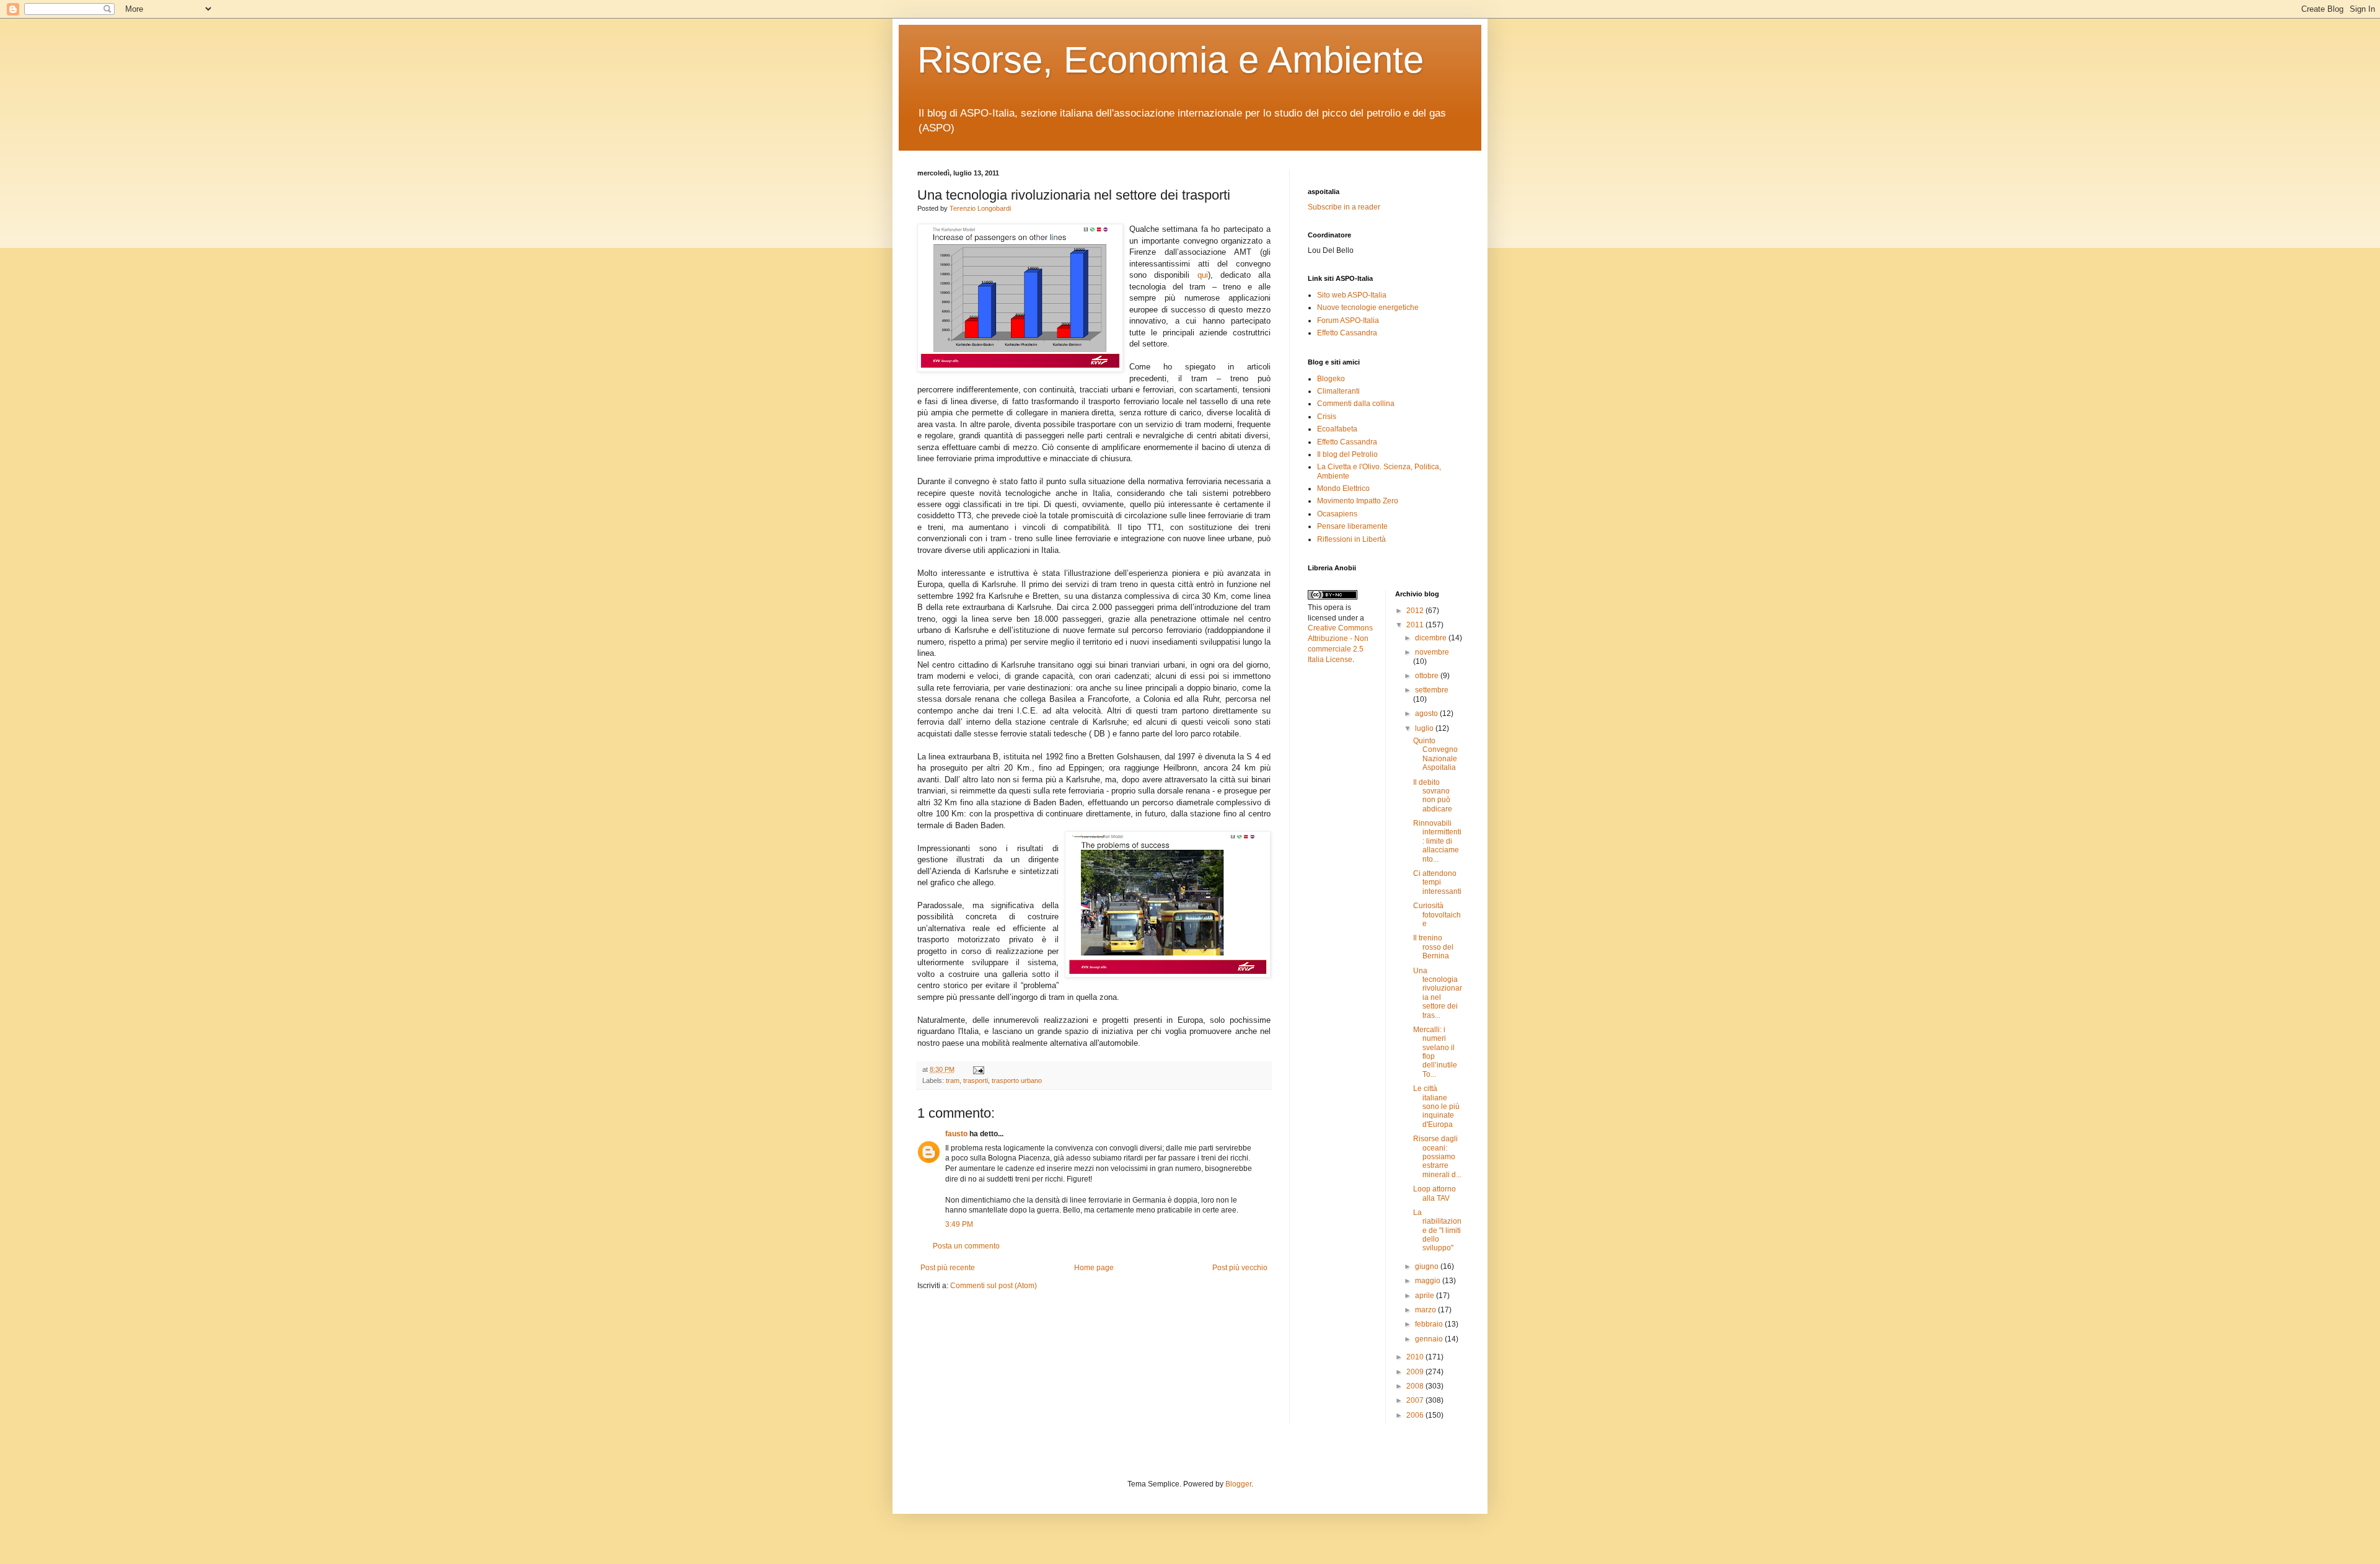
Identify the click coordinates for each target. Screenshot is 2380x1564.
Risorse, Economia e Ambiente (1170, 60)
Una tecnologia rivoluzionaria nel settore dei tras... (1438, 993)
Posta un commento (966, 1246)
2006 (1416, 1415)
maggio (1429, 1281)
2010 (1416, 1357)
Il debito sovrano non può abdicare (1433, 796)
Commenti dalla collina (1356, 404)
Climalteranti (1338, 391)
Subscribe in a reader (1344, 207)
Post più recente (948, 1268)
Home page (1094, 1268)
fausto (956, 1134)
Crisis (1327, 417)
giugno (1428, 1266)
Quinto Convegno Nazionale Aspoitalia (1435, 754)
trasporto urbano (1017, 1080)
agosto (1427, 714)
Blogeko (1331, 379)
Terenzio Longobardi (980, 208)
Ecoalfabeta (1337, 429)
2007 (1416, 1400)
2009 (1416, 1372)
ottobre (1428, 676)
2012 (1416, 611)
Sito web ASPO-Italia (1352, 295)
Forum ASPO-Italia (1348, 320)
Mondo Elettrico (1343, 488)
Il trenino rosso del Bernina (1433, 947)
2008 (1416, 1386)
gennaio (1430, 1339)
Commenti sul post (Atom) (994, 1286)
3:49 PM (959, 1224)
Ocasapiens (1337, 514)
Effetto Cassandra (1347, 333)
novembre (1432, 652)
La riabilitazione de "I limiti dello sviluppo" (1437, 1230)
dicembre (1432, 638)
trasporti (976, 1080)
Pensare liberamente (1352, 526)
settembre (1432, 690)
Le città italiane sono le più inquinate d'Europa (1436, 1107)
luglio (1425, 728)
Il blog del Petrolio (1347, 454)
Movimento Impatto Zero (1358, 501)
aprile (1426, 1296)
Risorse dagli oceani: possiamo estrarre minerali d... (1437, 1157)
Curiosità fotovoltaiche (1437, 915)
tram (953, 1080)
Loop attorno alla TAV (1435, 1193)
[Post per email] (977, 1069)
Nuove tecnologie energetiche (1368, 307)
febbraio (1430, 1324)
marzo (1426, 1310)
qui (1203, 275)
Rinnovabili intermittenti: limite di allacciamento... (1437, 841)
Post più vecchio (1240, 1268)
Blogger (1238, 1484)
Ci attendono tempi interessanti (1437, 882)
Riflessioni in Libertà (1351, 539)
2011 (1416, 625)
